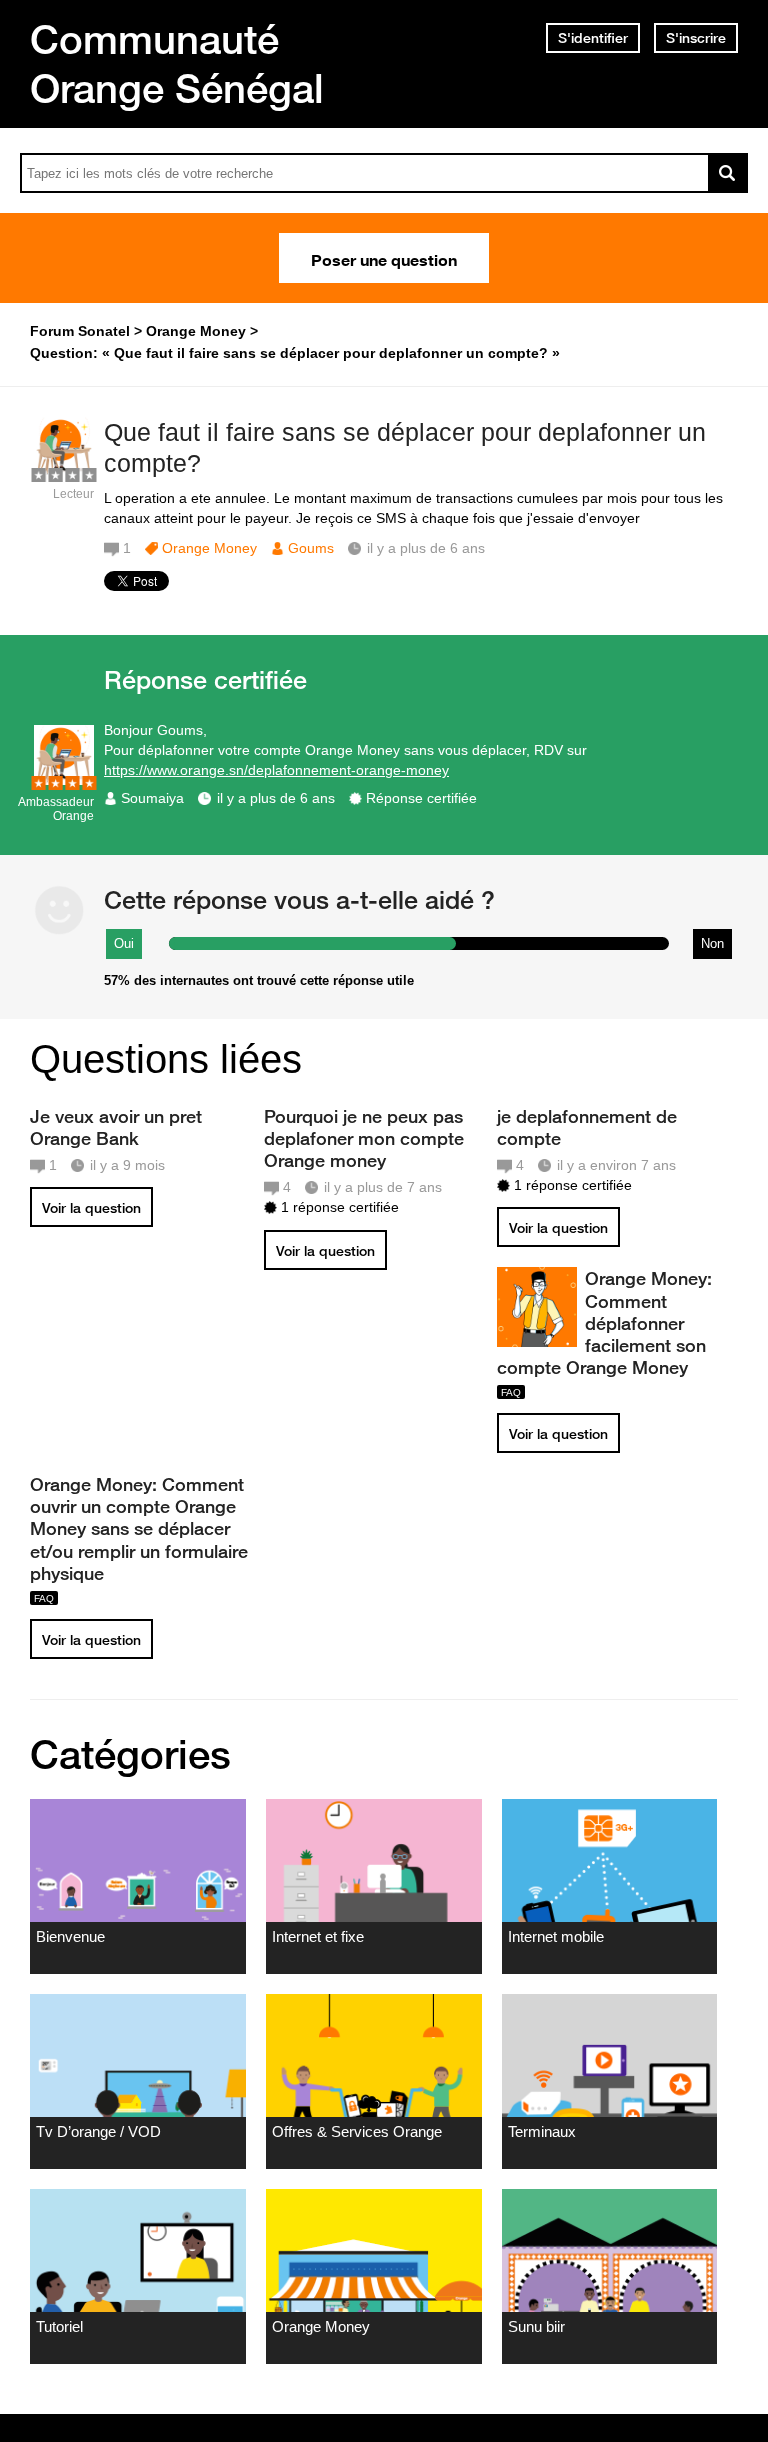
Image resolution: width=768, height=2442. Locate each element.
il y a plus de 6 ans (276, 798)
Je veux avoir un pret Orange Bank (116, 1127)
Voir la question (91, 1208)
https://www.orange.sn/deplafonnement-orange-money (276, 770)
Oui (124, 943)
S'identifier (593, 38)
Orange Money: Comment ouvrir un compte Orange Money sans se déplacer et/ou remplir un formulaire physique (139, 1528)
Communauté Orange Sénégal (177, 63)
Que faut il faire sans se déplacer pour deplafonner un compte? (405, 447)
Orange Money (209, 548)
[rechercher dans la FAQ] (728, 173)
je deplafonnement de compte (587, 1127)
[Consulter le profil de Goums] (64, 472)
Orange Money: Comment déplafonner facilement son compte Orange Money (604, 1322)
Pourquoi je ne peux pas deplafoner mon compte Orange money (364, 1138)
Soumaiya (152, 798)
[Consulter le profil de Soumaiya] (64, 780)
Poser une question (384, 258)
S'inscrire (696, 38)
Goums (311, 548)
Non (712, 943)
